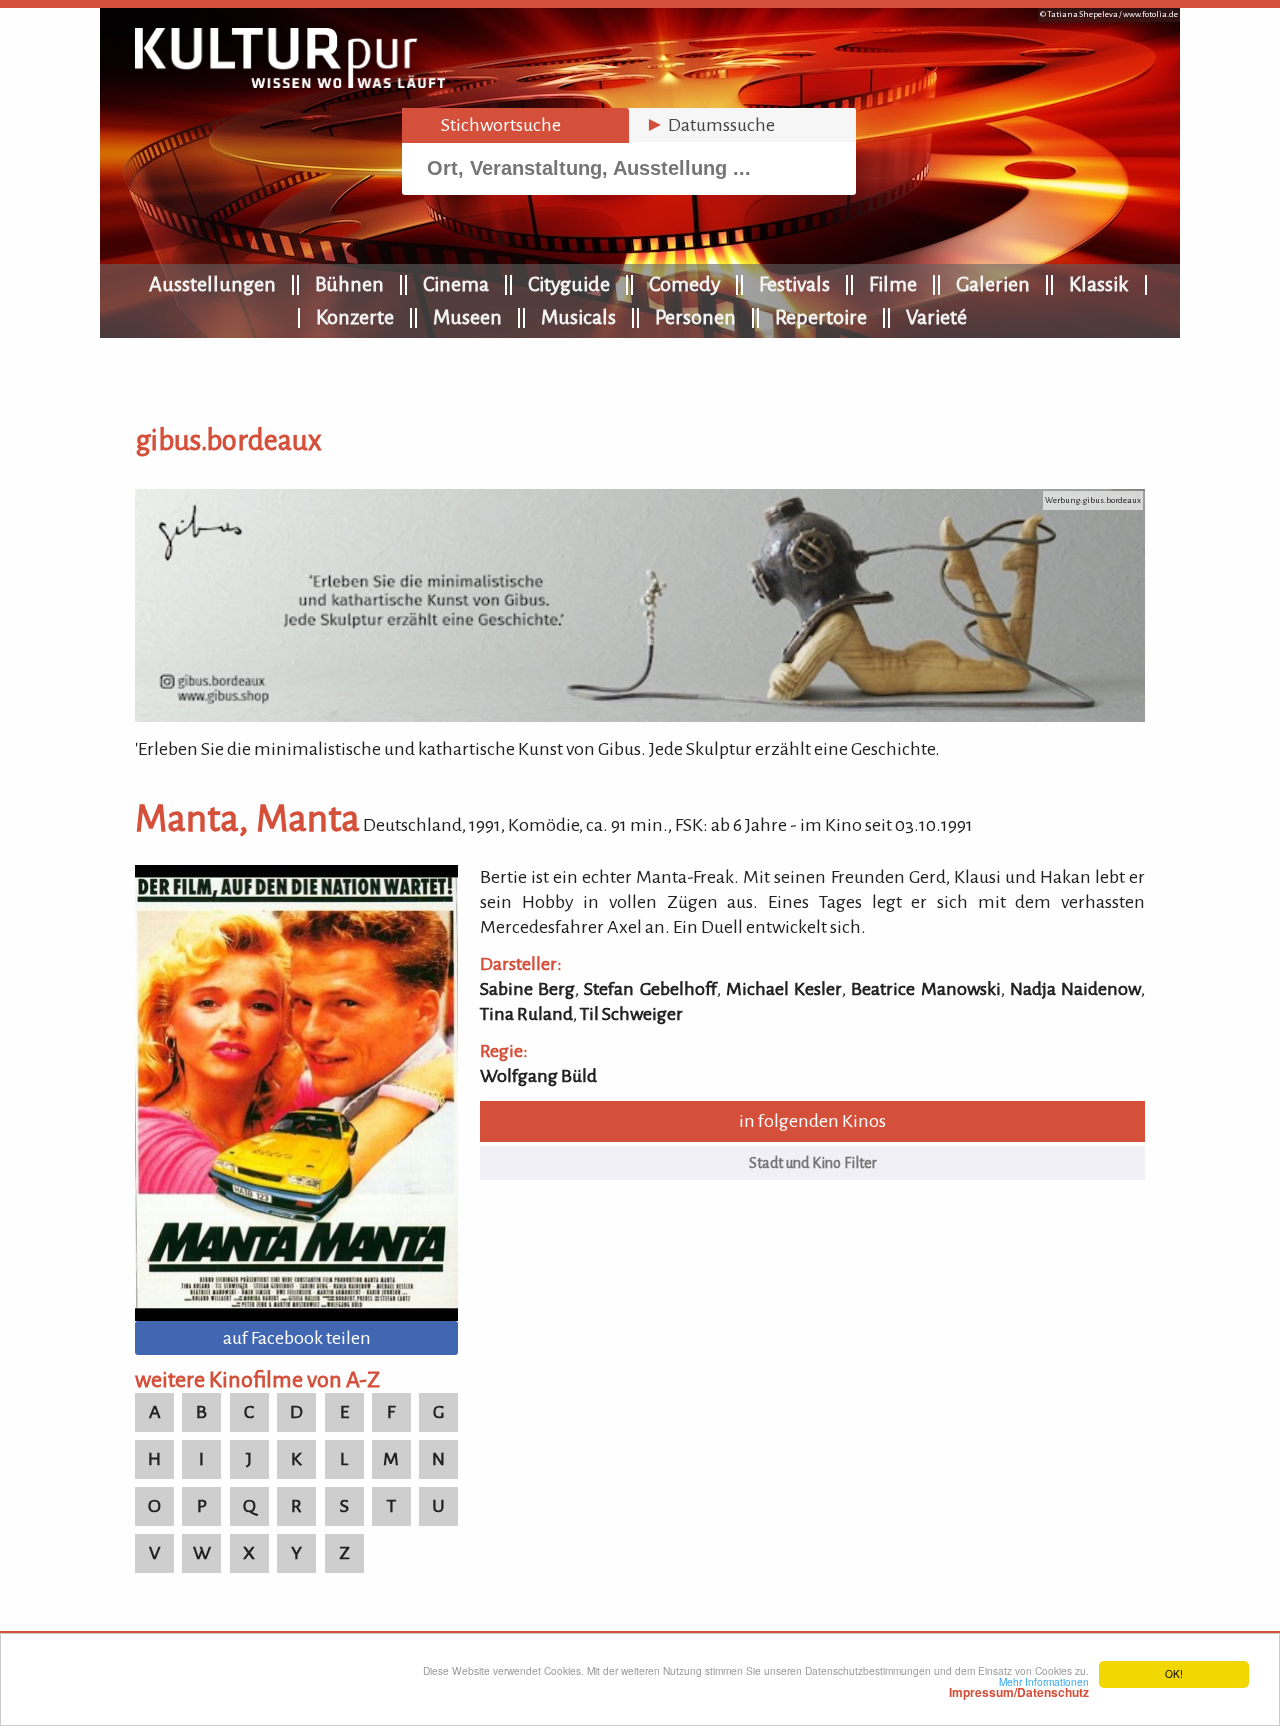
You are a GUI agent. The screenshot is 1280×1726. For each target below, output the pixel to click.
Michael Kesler (784, 989)
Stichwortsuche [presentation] (489, 125)
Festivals (794, 284)
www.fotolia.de (1150, 14)
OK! (1174, 1673)
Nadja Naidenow (1075, 989)
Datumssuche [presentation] (710, 125)
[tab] (515, 125)
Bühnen (349, 284)
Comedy (684, 284)
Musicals (578, 317)
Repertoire (821, 317)
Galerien (993, 284)
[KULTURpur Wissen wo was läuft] (290, 82)
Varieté (936, 317)
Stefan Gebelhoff (650, 989)
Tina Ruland (526, 1014)
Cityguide (569, 284)
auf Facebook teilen (297, 1338)
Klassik (1099, 284)
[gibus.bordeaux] (640, 716)
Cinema (456, 284)
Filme (893, 284)
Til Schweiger (631, 1014)
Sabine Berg (527, 989)
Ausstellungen (212, 284)
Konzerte (355, 317)
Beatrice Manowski (925, 989)
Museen (467, 317)
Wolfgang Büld (538, 1076)
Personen (695, 317)
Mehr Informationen (1019, 1687)
